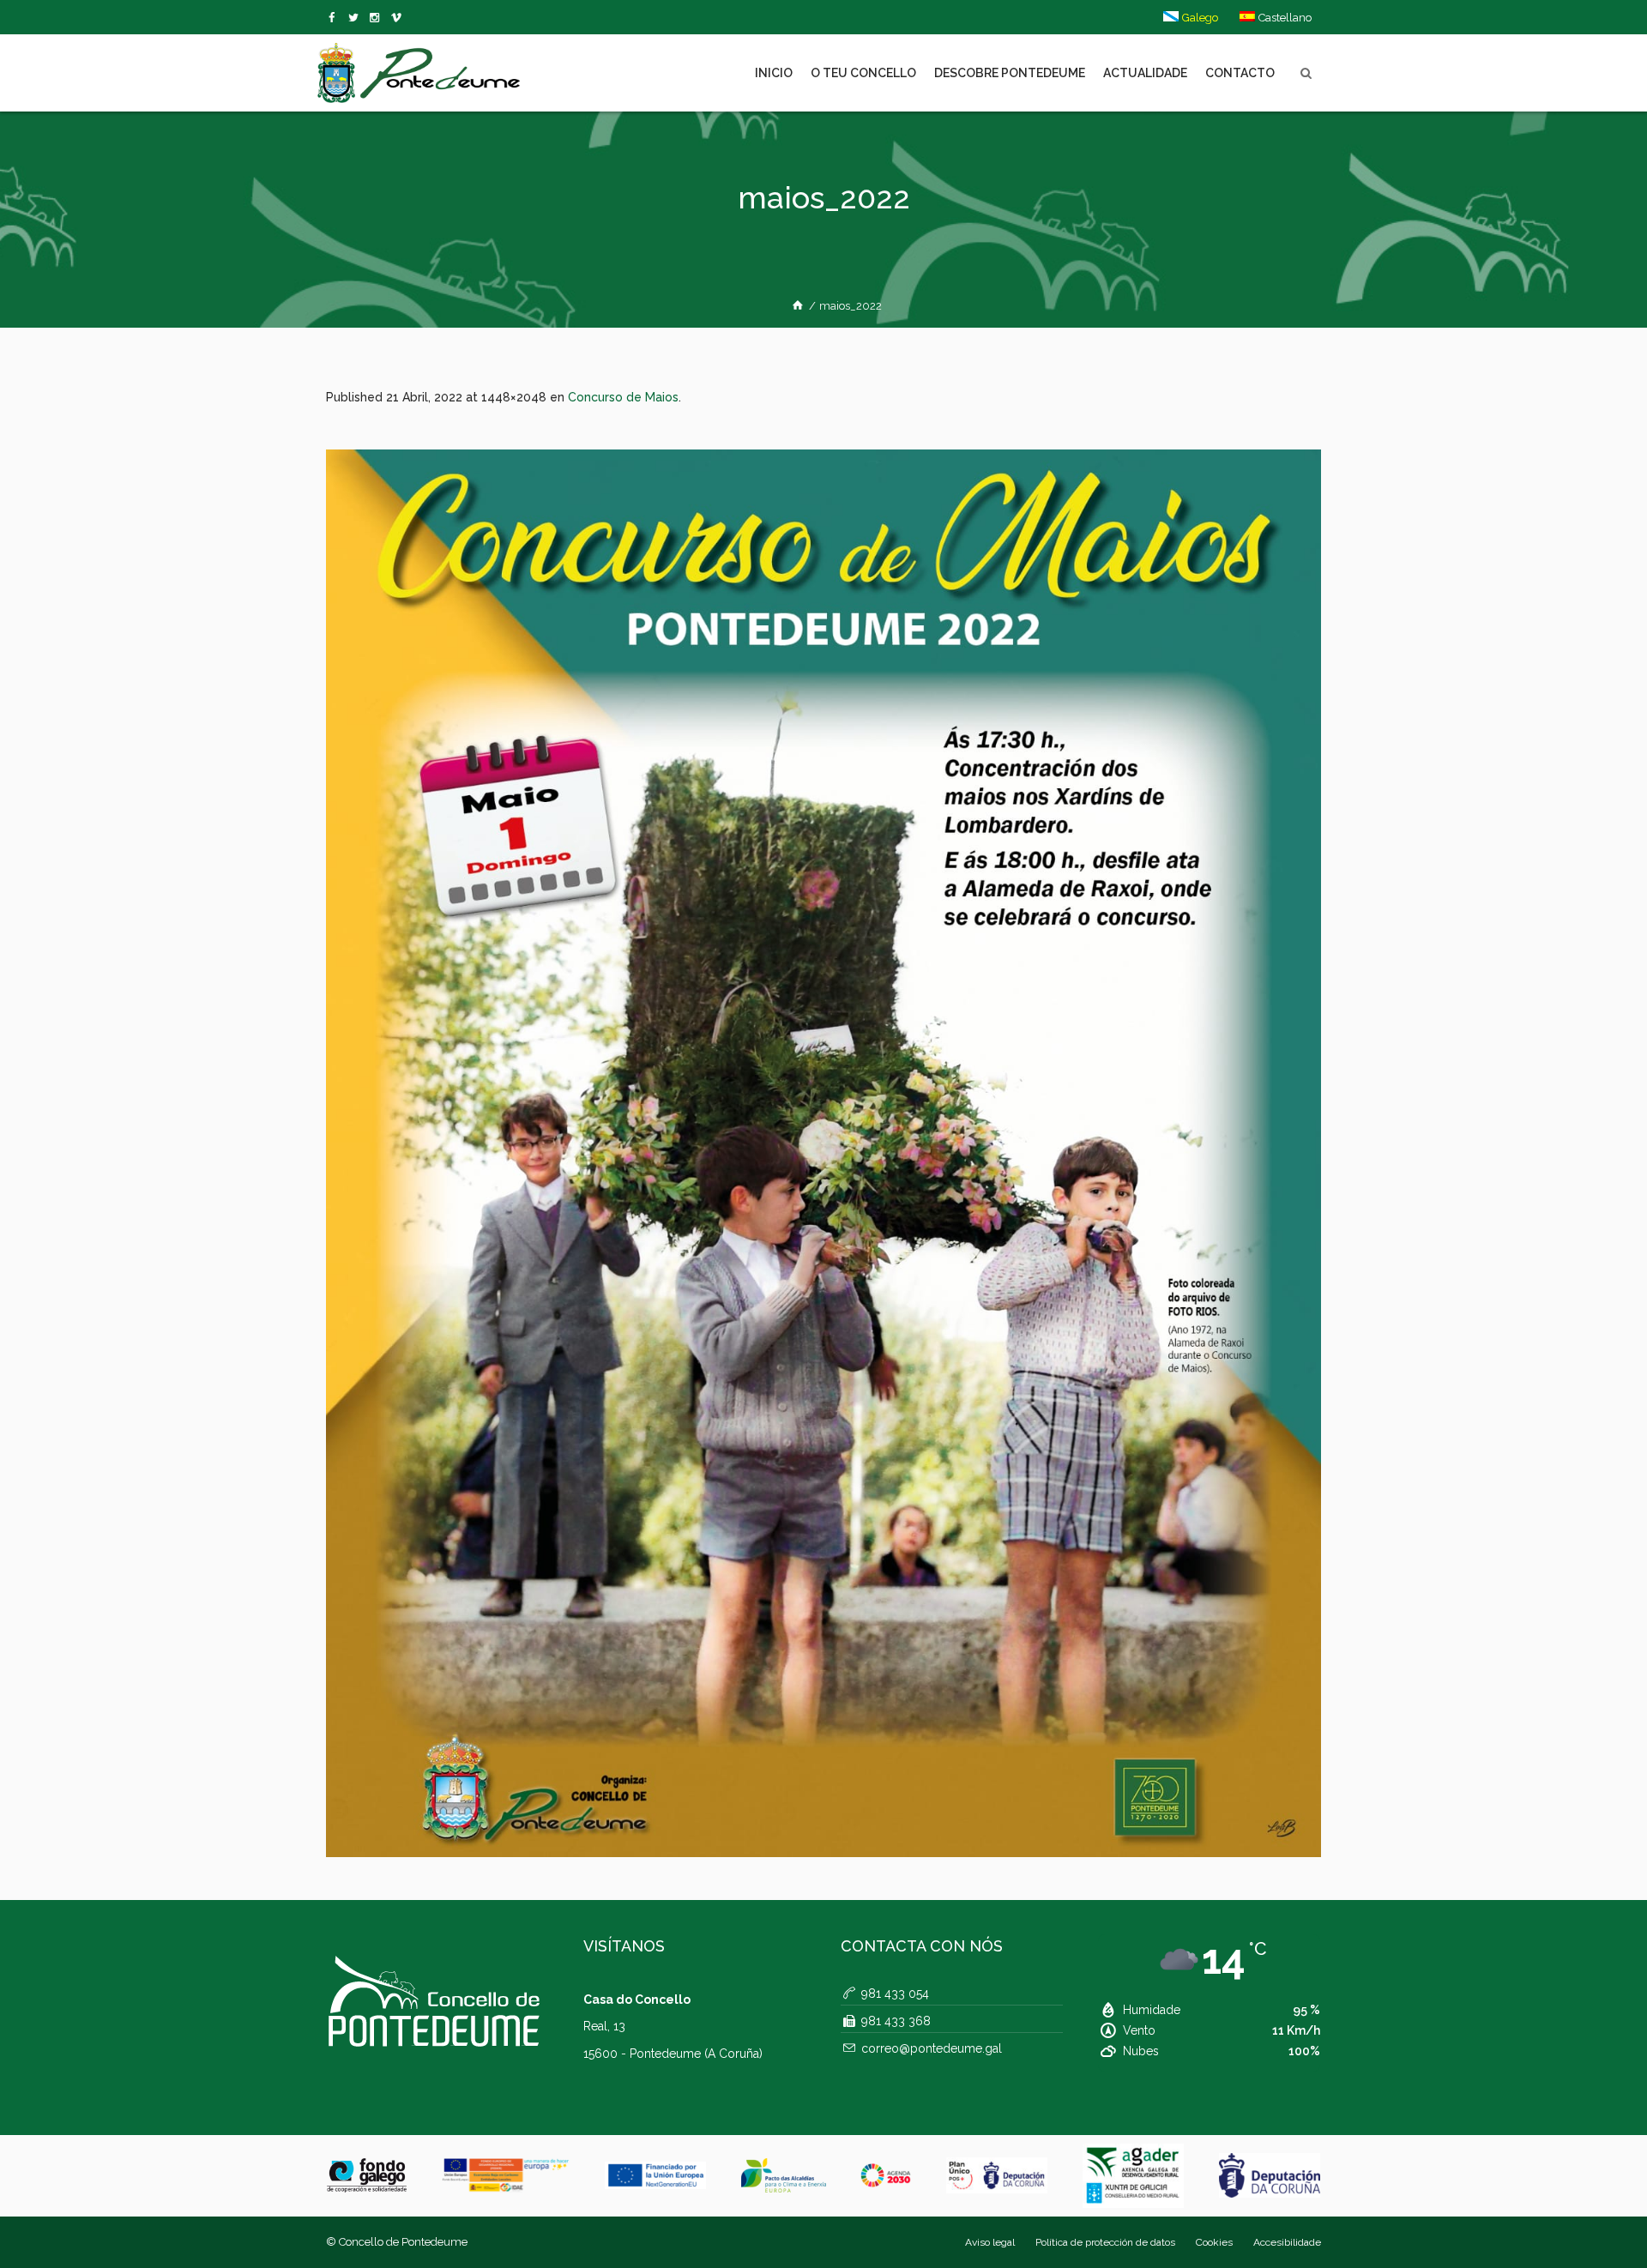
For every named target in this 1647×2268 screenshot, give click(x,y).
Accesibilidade (1287, 2242)
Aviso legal (990, 2242)
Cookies (1214, 2242)
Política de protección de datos (1105, 2242)
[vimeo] (356, 18)
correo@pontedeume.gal (932, 2048)
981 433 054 (895, 1994)
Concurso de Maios (623, 397)
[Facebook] (335, 18)
